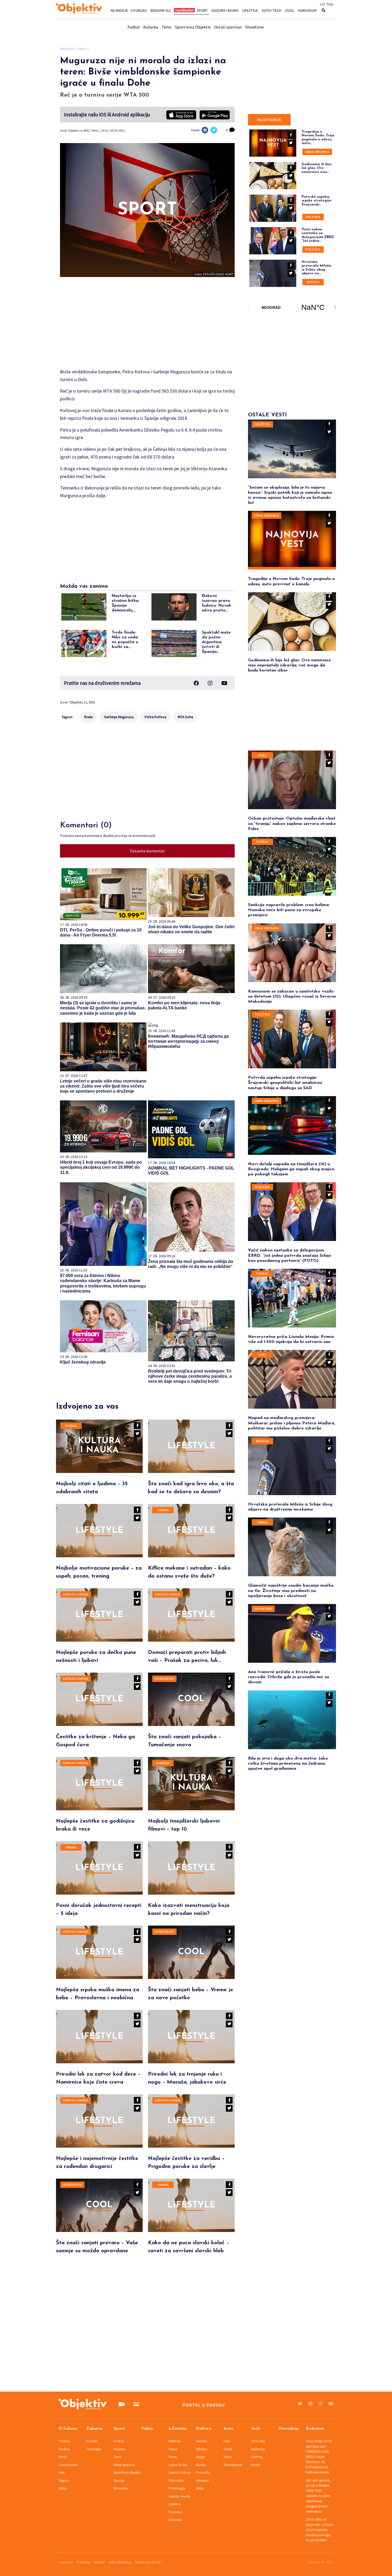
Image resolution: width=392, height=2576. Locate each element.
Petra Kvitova (156, 717)
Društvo (262, 425)
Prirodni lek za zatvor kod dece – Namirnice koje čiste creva (98, 2078)
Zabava (94, 2429)
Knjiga (71, 1426)
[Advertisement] (147, 325)
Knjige (200, 2457)
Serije (200, 2488)
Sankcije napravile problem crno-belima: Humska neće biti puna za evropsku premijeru (289, 910)
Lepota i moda (76, 1595)
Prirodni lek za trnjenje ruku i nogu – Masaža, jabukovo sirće (187, 2078)
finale (88, 717)
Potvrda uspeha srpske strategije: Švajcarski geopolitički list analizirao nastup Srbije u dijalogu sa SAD (285, 1083)
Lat (322, 4)
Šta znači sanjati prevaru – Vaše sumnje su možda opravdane (97, 2247)
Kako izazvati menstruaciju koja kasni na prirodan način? (189, 1910)
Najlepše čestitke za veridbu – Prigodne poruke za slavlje (186, 2163)
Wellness (175, 2441)
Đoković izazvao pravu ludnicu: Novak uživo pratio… (216, 603)
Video (147, 2429)
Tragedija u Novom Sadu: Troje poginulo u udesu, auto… (318, 137)
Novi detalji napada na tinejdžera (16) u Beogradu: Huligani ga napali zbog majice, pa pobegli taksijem (291, 1169)
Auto (228, 2429)
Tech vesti (258, 2441)
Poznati (92, 2441)
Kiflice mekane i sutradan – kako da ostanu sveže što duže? (189, 1572)
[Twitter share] (214, 130)
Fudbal (134, 27)
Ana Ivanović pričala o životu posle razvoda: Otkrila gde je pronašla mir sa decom (289, 1677)
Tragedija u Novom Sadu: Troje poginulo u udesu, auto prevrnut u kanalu (291, 581)
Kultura (204, 2429)
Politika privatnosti (148, 2562)
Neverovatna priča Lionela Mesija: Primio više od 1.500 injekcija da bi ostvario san (291, 1339)
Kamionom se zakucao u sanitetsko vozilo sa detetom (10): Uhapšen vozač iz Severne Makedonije (292, 997)
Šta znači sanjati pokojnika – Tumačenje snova (185, 1741)
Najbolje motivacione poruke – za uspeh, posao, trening (99, 1572)
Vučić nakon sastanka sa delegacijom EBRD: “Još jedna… (318, 235)
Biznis (63, 2457)
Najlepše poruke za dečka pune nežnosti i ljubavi (96, 1657)
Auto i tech (271, 10)
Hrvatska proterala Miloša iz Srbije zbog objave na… (316, 268)
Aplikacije (258, 2449)
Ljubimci (175, 2504)
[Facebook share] (205, 130)
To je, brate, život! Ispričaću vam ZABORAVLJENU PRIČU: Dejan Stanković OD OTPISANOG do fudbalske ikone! (319, 2457)
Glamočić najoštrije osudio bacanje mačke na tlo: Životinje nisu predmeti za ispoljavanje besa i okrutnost (291, 1591)
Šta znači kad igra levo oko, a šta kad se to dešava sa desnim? (191, 1488)
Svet (263, 756)
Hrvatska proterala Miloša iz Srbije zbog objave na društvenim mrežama (290, 1507)
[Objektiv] (79, 9)
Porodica (175, 2512)
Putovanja (176, 2481)
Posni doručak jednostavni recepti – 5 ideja (99, 1910)
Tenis (167, 27)
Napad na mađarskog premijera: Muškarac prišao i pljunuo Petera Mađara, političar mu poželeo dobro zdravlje (292, 1423)
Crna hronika (317, 152)
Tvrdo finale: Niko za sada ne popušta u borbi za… (125, 640)
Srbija (263, 1523)
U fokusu (139, 10)
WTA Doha (185, 717)
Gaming (257, 2457)
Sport (202, 10)
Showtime (254, 27)
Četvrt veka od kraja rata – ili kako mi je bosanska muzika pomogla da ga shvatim (320, 2530)
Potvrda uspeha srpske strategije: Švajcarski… (317, 201)
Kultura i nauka (225, 10)
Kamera (163, 1763)
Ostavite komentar (147, 851)
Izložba (201, 2449)
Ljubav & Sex (178, 2465)
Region (313, 282)
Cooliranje (94, 2449)
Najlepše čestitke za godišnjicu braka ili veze (95, 1825)
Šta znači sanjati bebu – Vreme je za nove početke (191, 1994)
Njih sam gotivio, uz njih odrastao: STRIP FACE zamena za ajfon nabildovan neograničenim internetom (318, 2496)
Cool (290, 10)
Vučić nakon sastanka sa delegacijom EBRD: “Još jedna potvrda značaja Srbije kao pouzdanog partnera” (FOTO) (289, 1255)
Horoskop (307, 10)
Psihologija (177, 2488)
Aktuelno (202, 2481)
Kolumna (315, 2429)
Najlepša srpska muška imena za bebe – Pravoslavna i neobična (98, 1994)
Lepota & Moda (180, 2473)
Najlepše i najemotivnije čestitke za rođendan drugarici (97, 2163)
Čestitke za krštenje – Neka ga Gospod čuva (95, 1741)
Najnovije (119, 10)
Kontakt (99, 2562)
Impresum (66, 2562)
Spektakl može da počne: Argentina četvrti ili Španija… (216, 642)
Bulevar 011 (161, 10)
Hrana (163, 1510)
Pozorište (203, 2473)
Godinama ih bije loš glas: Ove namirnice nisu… (317, 168)
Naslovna (67, 49)
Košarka (151, 27)
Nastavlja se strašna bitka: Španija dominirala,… (126, 603)
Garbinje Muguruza (119, 717)
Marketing (83, 2562)
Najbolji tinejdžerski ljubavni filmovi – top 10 (184, 1825)
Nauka (256, 2465)
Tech (255, 2429)
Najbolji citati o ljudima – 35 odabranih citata (92, 1488)
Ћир (330, 4)
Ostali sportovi (228, 27)
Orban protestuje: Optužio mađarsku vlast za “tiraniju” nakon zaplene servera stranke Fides (292, 824)
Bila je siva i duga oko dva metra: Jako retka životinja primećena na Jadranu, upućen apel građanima (288, 1764)
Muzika (201, 2465)
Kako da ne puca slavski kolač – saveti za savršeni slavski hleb (189, 2247)
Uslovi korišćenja (120, 2562)
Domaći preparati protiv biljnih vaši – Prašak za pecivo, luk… (187, 1657)
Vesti (227, 2441)
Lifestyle (250, 10)
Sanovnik (175, 2520)
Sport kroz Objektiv (193, 27)
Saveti (228, 2449)
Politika (313, 217)
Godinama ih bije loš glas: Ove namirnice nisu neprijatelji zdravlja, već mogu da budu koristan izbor (289, 665)
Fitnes (173, 2457)
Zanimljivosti (233, 2465)
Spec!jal (119, 2481)
